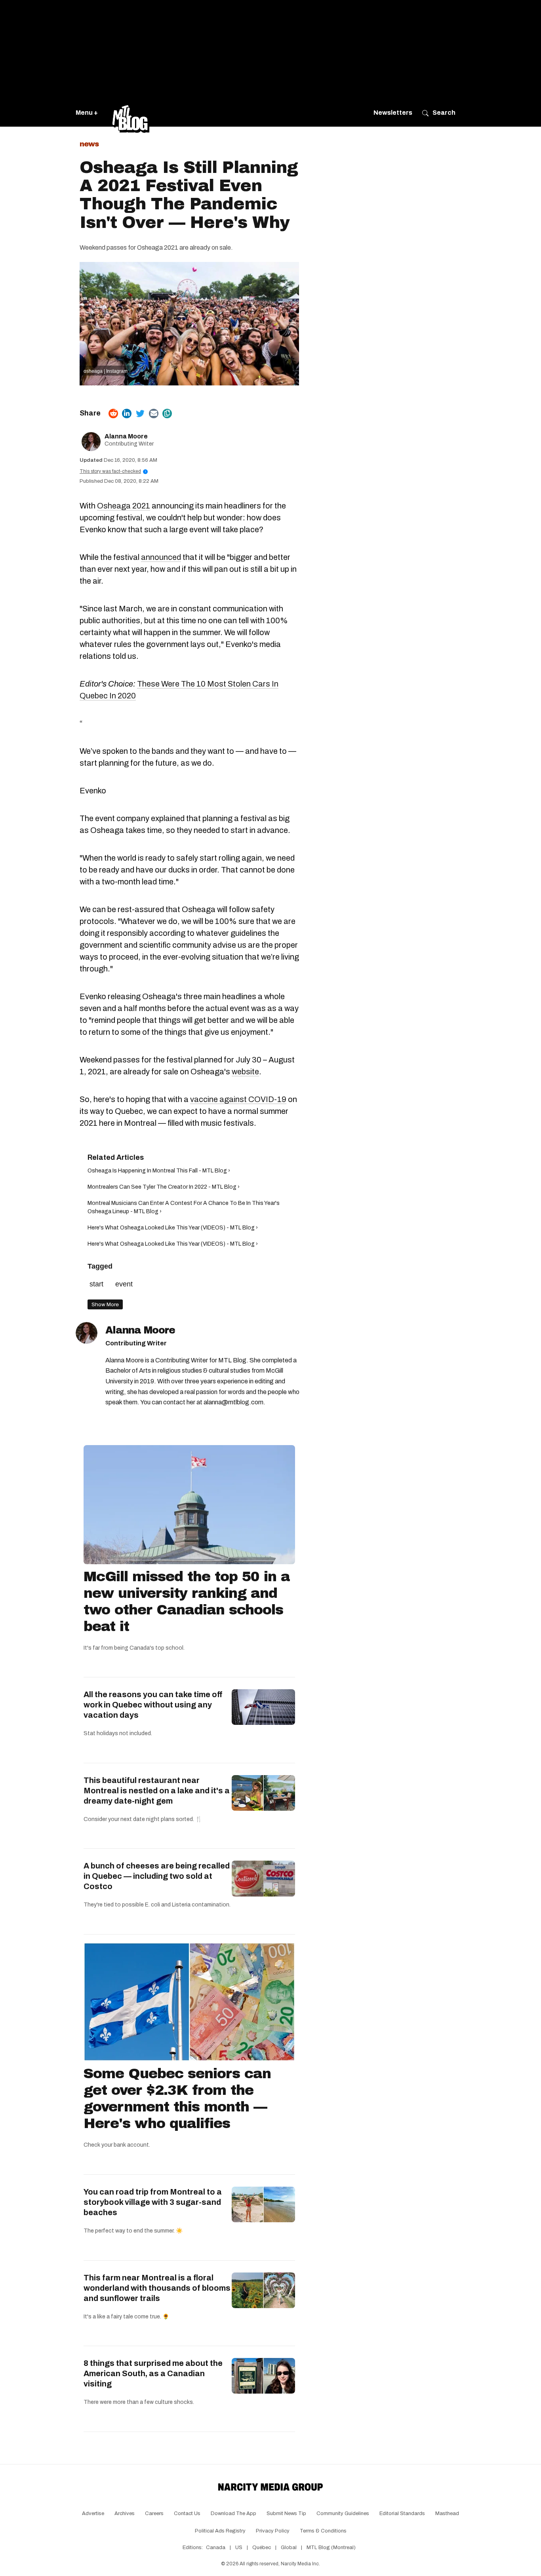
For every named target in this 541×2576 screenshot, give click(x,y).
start (96, 1284)
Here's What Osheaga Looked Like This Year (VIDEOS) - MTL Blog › (173, 1228)
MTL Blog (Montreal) (331, 2548)
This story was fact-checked (113, 471)
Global (289, 2548)
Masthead (447, 2513)
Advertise (93, 2513)
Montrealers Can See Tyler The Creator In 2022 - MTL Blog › (164, 1187)
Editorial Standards (402, 2513)
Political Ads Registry (220, 2531)
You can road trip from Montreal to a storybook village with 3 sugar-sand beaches (153, 2202)
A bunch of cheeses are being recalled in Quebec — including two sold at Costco (157, 1876)
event (124, 1284)
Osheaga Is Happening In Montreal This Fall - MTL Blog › (159, 1171)
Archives (125, 2513)
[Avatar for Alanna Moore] (87, 1333)
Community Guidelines (343, 2513)
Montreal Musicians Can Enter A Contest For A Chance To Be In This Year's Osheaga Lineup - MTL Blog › (184, 1207)
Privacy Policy (273, 2531)
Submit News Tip (286, 2513)
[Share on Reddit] (113, 414)
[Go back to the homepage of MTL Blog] (131, 113)
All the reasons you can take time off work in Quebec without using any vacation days (153, 1705)
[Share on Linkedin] (127, 414)
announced (161, 557)
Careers (154, 2513)
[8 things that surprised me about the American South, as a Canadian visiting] (263, 2376)
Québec (262, 2548)
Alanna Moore (126, 436)
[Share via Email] (154, 414)
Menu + (87, 113)
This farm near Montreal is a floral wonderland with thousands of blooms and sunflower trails (157, 2288)
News (89, 144)
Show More (105, 1304)
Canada (216, 2548)
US (239, 2548)
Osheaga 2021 (124, 506)
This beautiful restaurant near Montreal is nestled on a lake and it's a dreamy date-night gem (157, 1791)
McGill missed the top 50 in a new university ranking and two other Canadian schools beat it (187, 1601)
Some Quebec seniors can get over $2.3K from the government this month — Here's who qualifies (177, 2098)
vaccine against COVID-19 (238, 1099)
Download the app (233, 2513)
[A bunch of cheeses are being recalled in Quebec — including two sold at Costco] (263, 1878)
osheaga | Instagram (106, 371)
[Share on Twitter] (140, 414)
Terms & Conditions (323, 2531)
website (245, 1072)
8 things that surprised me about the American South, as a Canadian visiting (153, 2373)
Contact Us (187, 2513)
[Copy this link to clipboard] (167, 414)
